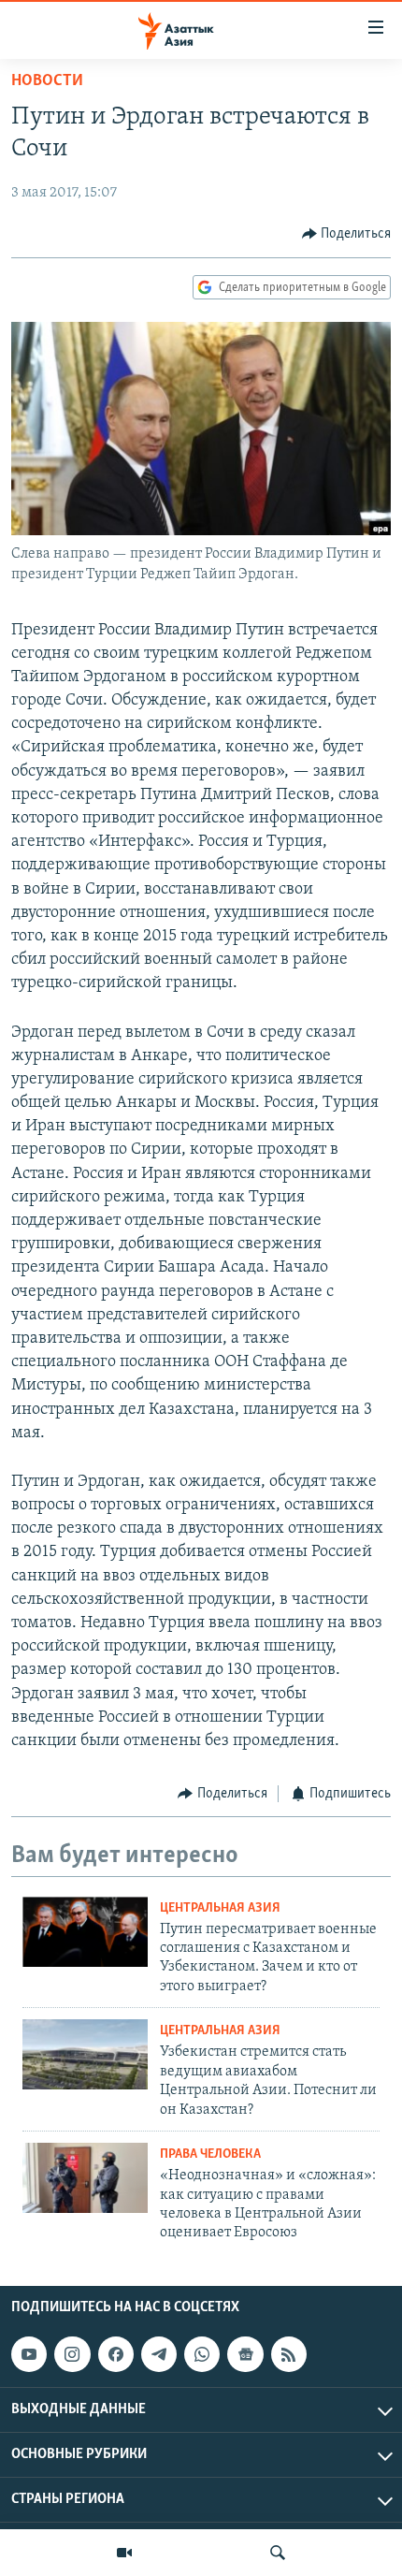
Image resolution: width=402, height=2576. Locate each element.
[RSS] (289, 2354)
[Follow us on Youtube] (29, 2354)
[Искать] (278, 2553)
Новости (47, 81)
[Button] (347, 234)
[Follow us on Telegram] (159, 2354)
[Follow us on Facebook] (116, 2354)
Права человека (210, 2154)
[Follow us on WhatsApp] (202, 2354)
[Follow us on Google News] (245, 2354)
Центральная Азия (220, 1908)
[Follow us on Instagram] (72, 2354)
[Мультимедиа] (124, 2553)
